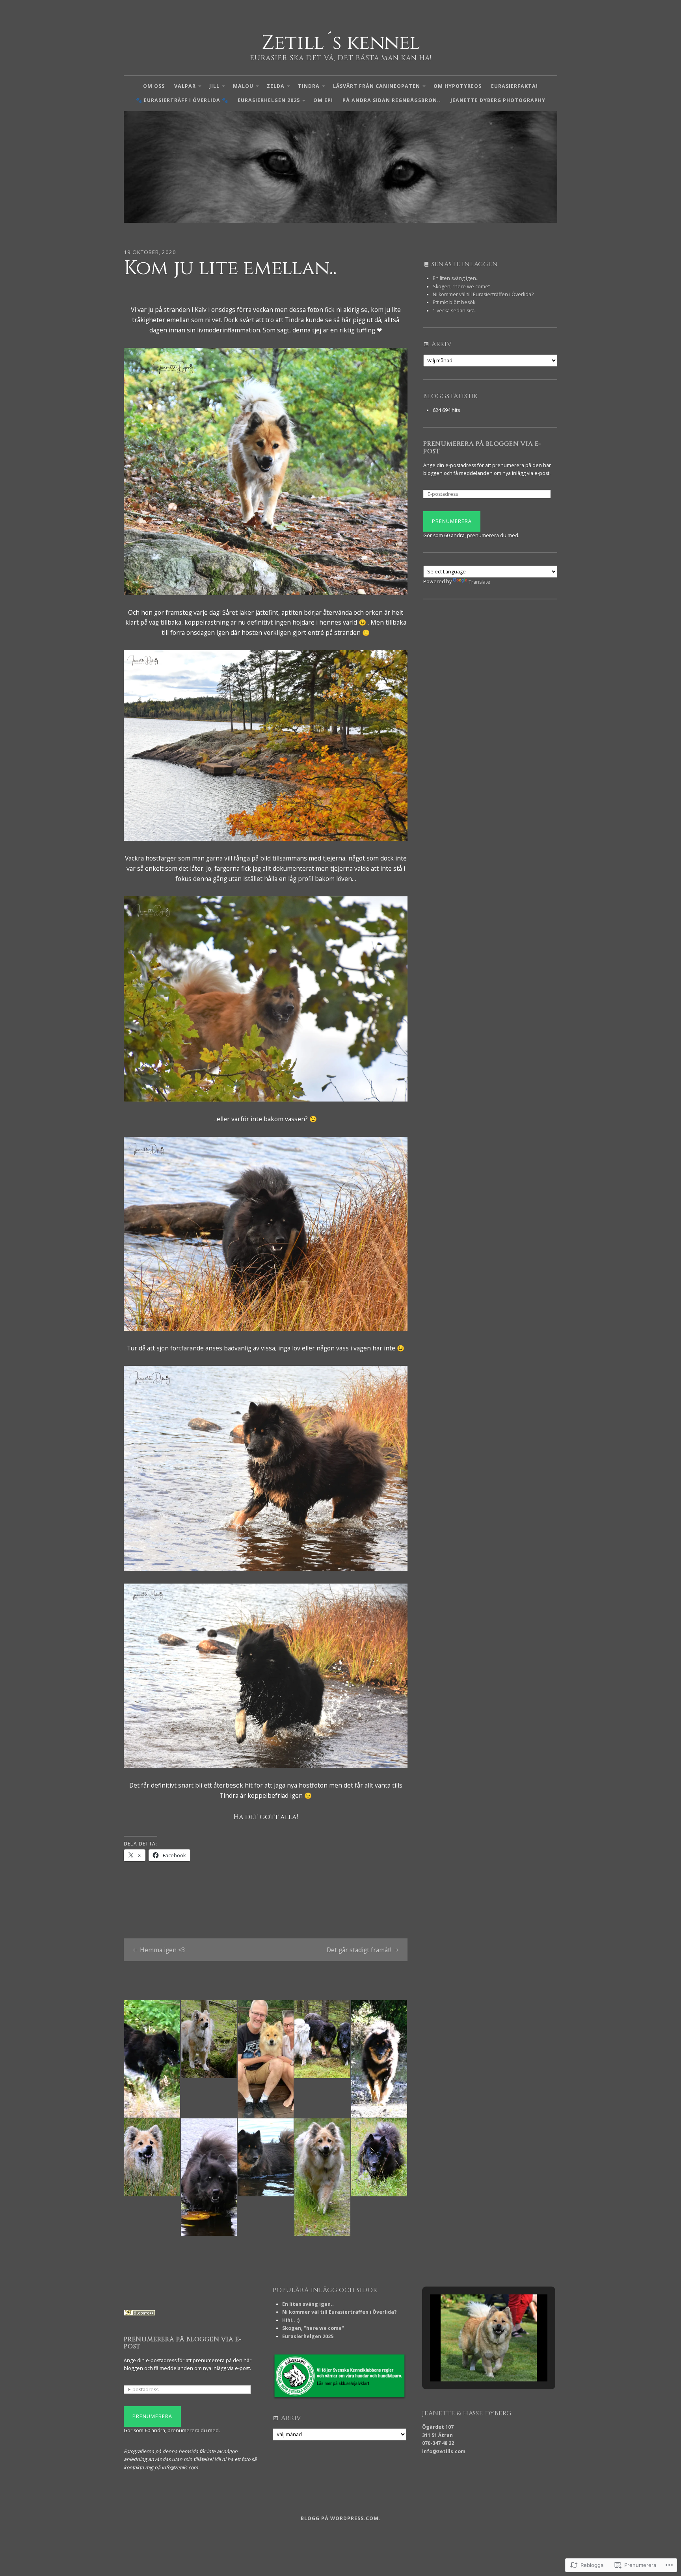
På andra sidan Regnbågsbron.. (392, 100)
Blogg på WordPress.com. (341, 2518)
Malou (243, 86)
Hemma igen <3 (163, 1950)
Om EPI (323, 100)
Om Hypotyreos (458, 86)
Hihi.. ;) (291, 2320)
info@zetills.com (444, 2451)
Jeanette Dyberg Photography (498, 100)
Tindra (309, 86)
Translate (479, 582)
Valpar (185, 86)
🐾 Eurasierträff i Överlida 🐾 (182, 100)
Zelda (276, 86)
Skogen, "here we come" (313, 2328)
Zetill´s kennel (341, 43)
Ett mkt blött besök (454, 302)
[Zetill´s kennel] (340, 167)
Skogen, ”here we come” (461, 287)
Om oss (154, 86)
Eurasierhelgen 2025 (269, 100)
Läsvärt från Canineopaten (377, 86)
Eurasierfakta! (514, 86)
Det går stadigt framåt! (359, 1950)
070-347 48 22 (438, 2443)
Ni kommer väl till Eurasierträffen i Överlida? (483, 294)
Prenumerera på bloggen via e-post (482, 448)
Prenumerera (452, 521)
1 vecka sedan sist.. (455, 311)
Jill (214, 86)
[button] (471, 2360)
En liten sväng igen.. (456, 278)
